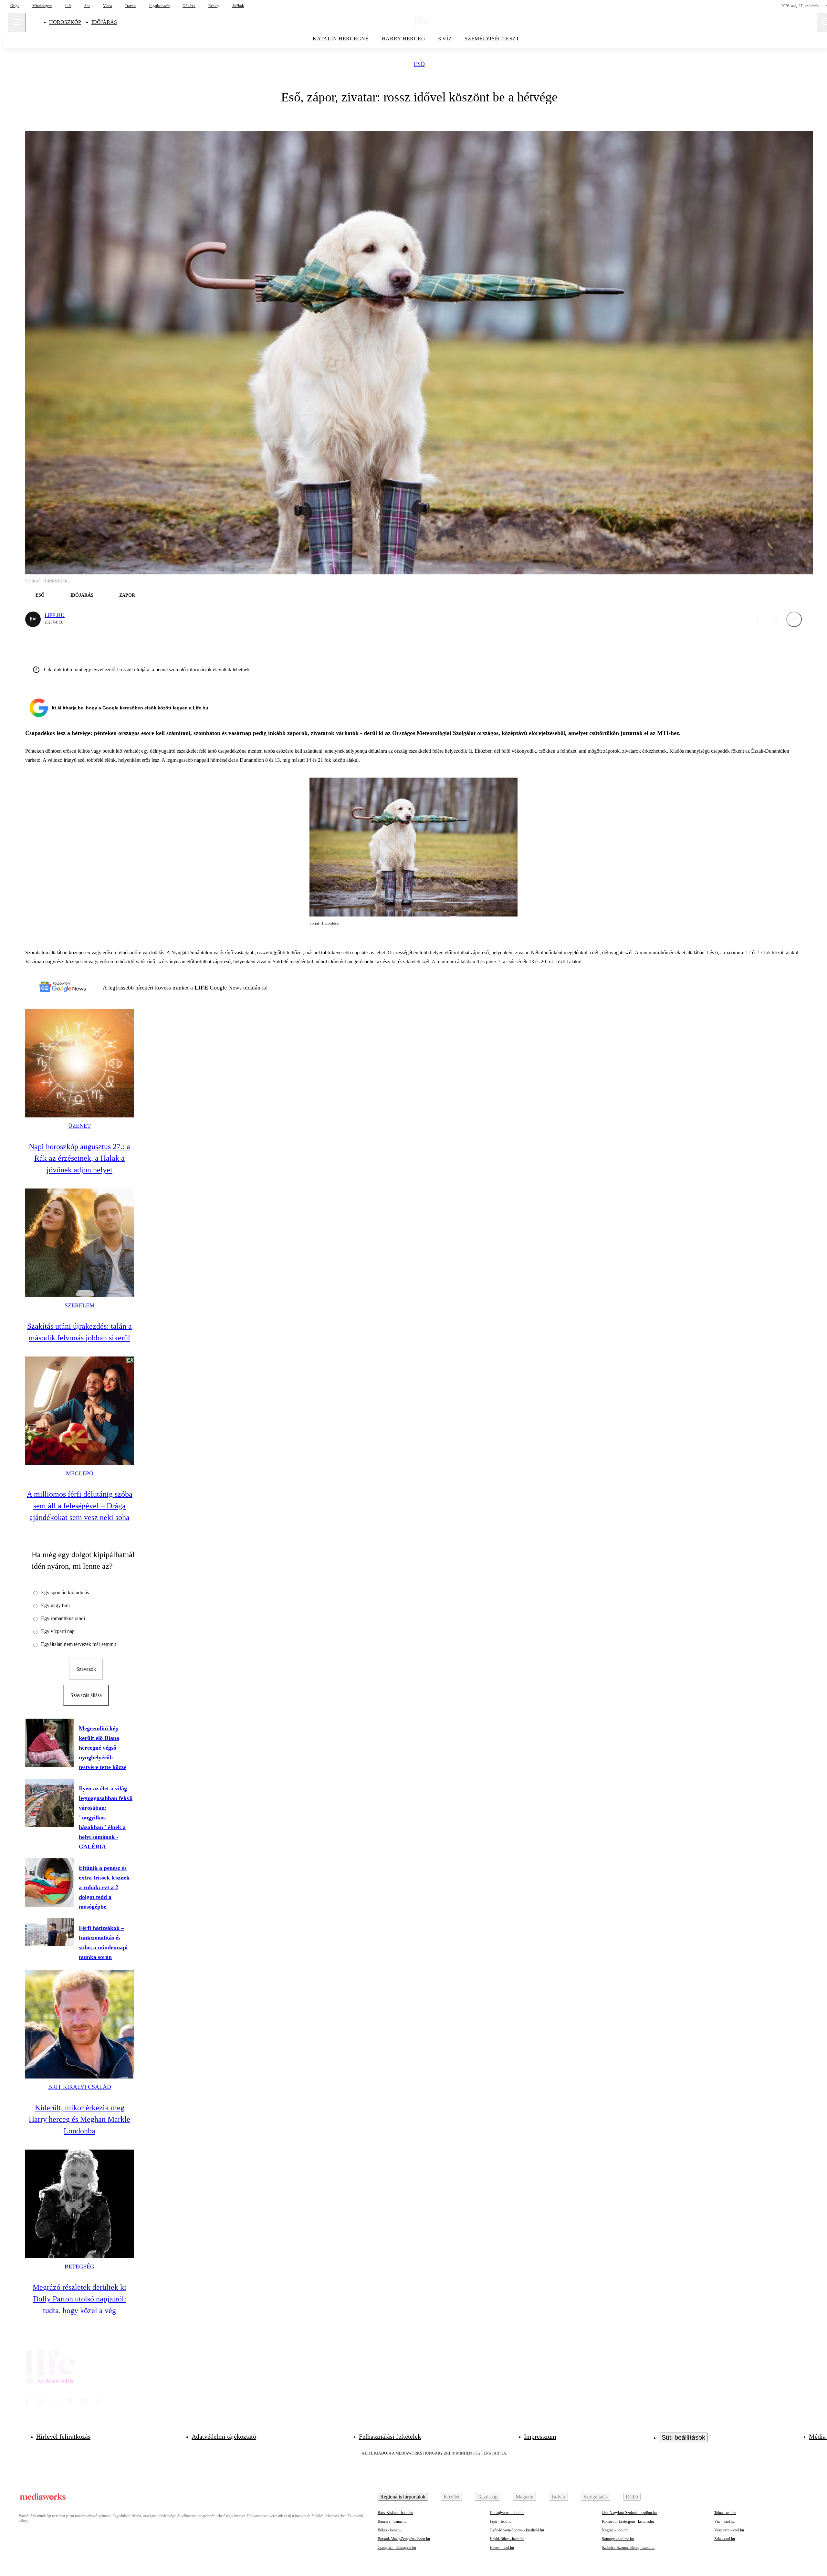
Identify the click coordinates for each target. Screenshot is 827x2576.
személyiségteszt (492, 39)
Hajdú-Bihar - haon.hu (507, 2539)
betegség (79, 2267)
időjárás (82, 595)
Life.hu (55, 615)
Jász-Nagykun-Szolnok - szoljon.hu (629, 2513)
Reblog (214, 6)
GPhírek (189, 6)
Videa (107, 6)
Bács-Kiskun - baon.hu (395, 2513)
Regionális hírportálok (403, 2497)
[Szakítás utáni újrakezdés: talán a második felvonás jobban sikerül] (79, 1243)
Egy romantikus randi (63, 1618)
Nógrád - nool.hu (615, 2530)
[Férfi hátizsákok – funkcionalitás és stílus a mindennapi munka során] (49, 1932)
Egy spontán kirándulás (65, 1592)
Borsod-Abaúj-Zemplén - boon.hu (404, 2539)
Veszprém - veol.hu (729, 2530)
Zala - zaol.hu (725, 2539)
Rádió (632, 2497)
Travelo (131, 6)
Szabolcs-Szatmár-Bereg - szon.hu (628, 2548)
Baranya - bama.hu (392, 2521)
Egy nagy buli (55, 1605)
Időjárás (104, 22)
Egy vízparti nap (58, 1631)
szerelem (80, 1305)
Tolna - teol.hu (725, 2513)
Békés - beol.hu (390, 2530)
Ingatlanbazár (159, 6)
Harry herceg (404, 39)
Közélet (451, 2497)
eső (419, 64)
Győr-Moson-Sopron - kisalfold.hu (517, 2530)
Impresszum (540, 2436)
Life (68, 6)
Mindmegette (42, 6)
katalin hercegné (341, 39)
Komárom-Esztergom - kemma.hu (628, 2521)
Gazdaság (487, 2497)
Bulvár (558, 2497)
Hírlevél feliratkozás (63, 2436)
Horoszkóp (65, 22)
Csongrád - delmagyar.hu (397, 2548)
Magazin (524, 2497)
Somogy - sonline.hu (618, 2539)
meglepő (80, 1473)
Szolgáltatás (596, 2497)
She (87, 6)
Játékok (238, 6)
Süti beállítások (683, 2437)
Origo (15, 6)
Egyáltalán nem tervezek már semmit (79, 1644)
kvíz (445, 39)
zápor (127, 595)
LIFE (202, 988)
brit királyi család (80, 2087)
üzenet (79, 1126)
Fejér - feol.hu (501, 2521)
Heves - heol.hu (502, 2548)
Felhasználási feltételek (390, 2436)
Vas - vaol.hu (724, 2521)
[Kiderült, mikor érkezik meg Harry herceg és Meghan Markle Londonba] (79, 2024)
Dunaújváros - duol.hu (507, 2513)
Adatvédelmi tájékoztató (224, 2436)
